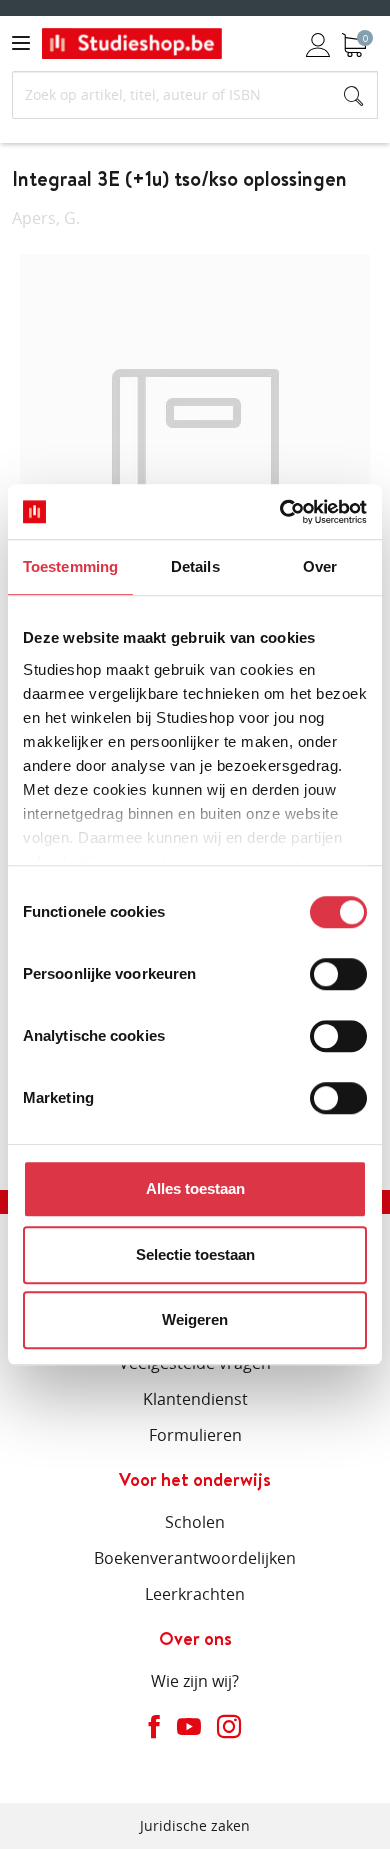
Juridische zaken (195, 1825)
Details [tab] (195, 566)
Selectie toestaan (195, 1254)
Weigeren (195, 1319)
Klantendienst (195, 1399)
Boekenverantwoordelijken (195, 1558)
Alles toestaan (195, 1188)
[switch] (338, 974)
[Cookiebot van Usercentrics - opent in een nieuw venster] (280, 512)
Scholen (195, 1522)
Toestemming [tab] (70, 566)
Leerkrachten (195, 1594)
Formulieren (195, 1435)
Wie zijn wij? (195, 1681)
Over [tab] (320, 566)
